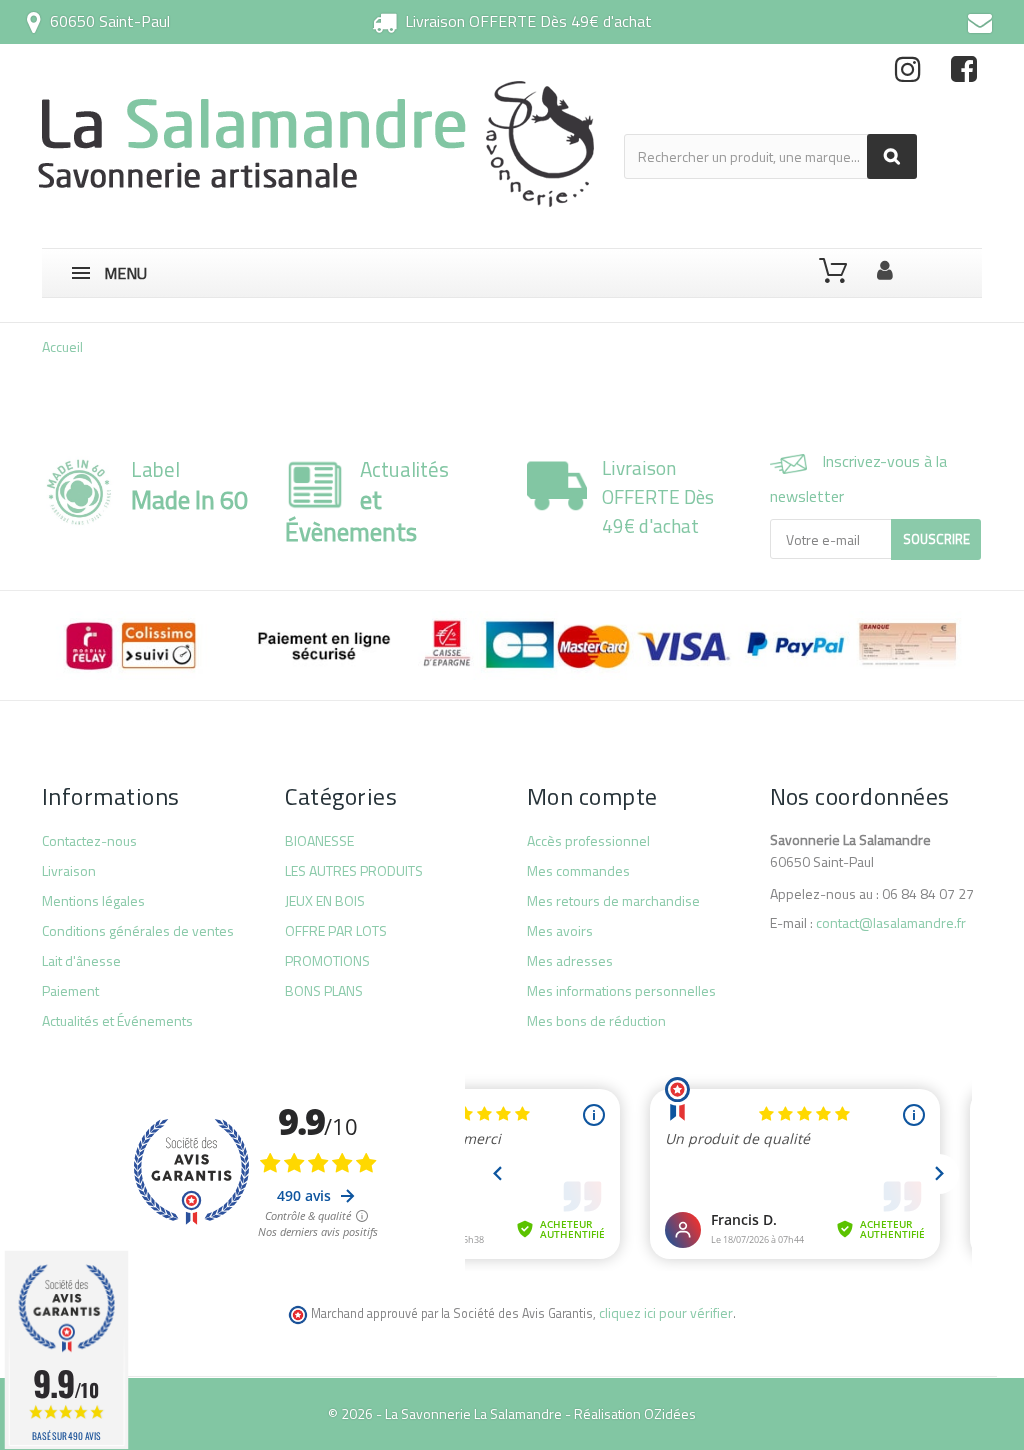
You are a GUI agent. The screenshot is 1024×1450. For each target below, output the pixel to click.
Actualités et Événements (117, 1020)
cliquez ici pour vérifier (666, 1312)
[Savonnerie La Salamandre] (318, 143)
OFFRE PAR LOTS (336, 930)
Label (189, 485)
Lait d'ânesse (81, 960)
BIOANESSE (319, 840)
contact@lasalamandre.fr (891, 922)
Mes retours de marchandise (613, 900)
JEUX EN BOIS (325, 900)
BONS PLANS (324, 990)
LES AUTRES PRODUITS (354, 870)
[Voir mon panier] (833, 271)
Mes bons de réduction (596, 1020)
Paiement (70, 990)
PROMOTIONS (327, 960)
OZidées (670, 1413)
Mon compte (592, 796)
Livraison (69, 870)
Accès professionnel (588, 840)
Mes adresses (570, 960)
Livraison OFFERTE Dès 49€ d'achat (528, 21)
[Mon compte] (885, 266)
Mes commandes (578, 870)
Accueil (62, 346)
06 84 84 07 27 (928, 893)
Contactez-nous (89, 840)
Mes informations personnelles (621, 990)
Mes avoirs (560, 930)
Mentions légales (93, 900)
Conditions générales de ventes (138, 930)
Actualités (367, 501)
